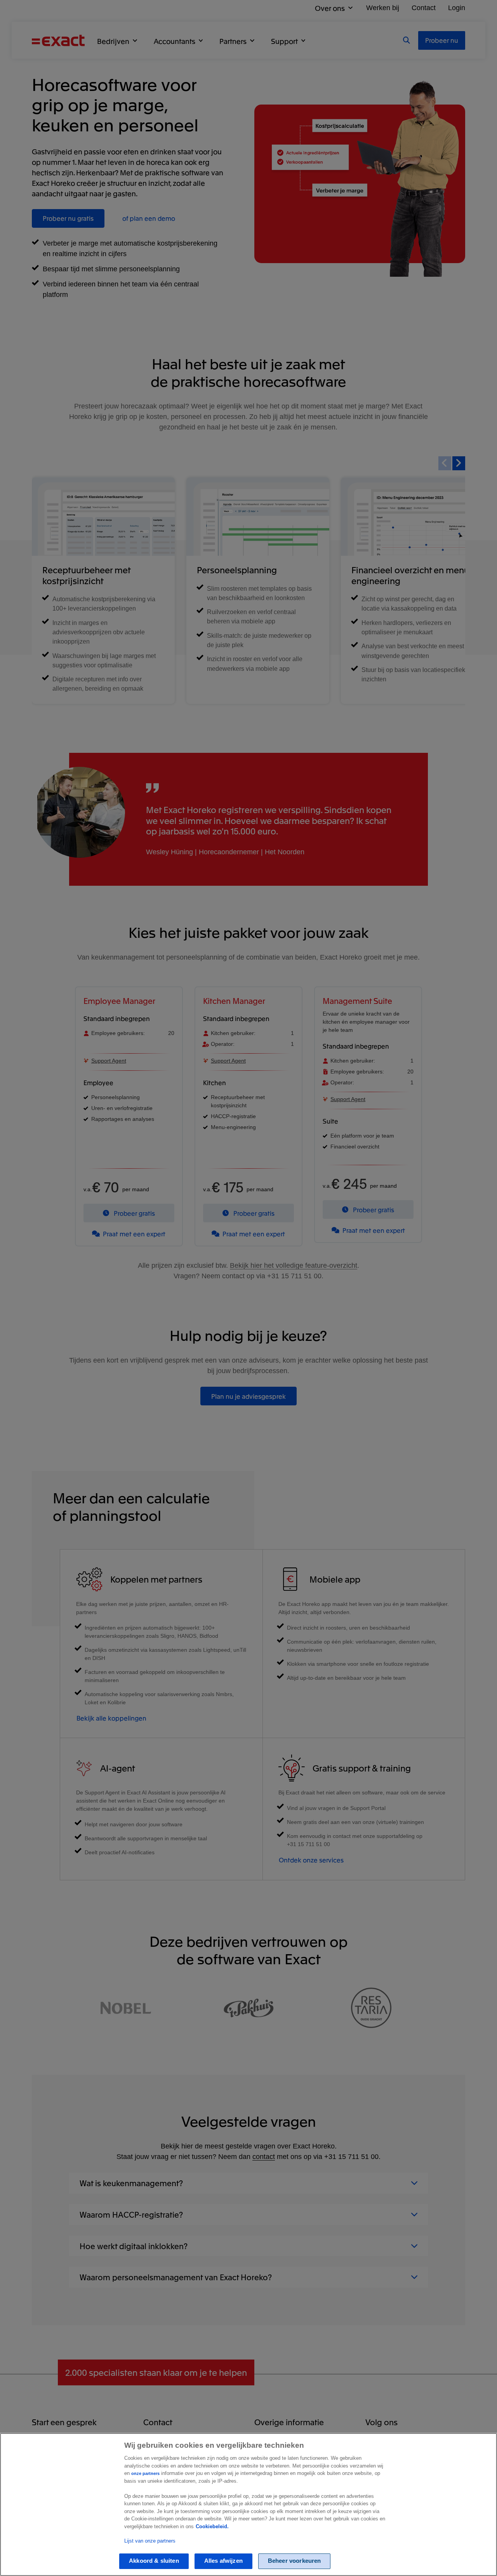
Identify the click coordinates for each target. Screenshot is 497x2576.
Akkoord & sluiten (154, 2561)
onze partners (145, 2473)
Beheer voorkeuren (295, 2561)
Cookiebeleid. (212, 2526)
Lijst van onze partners (150, 2541)
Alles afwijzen (223, 2561)
